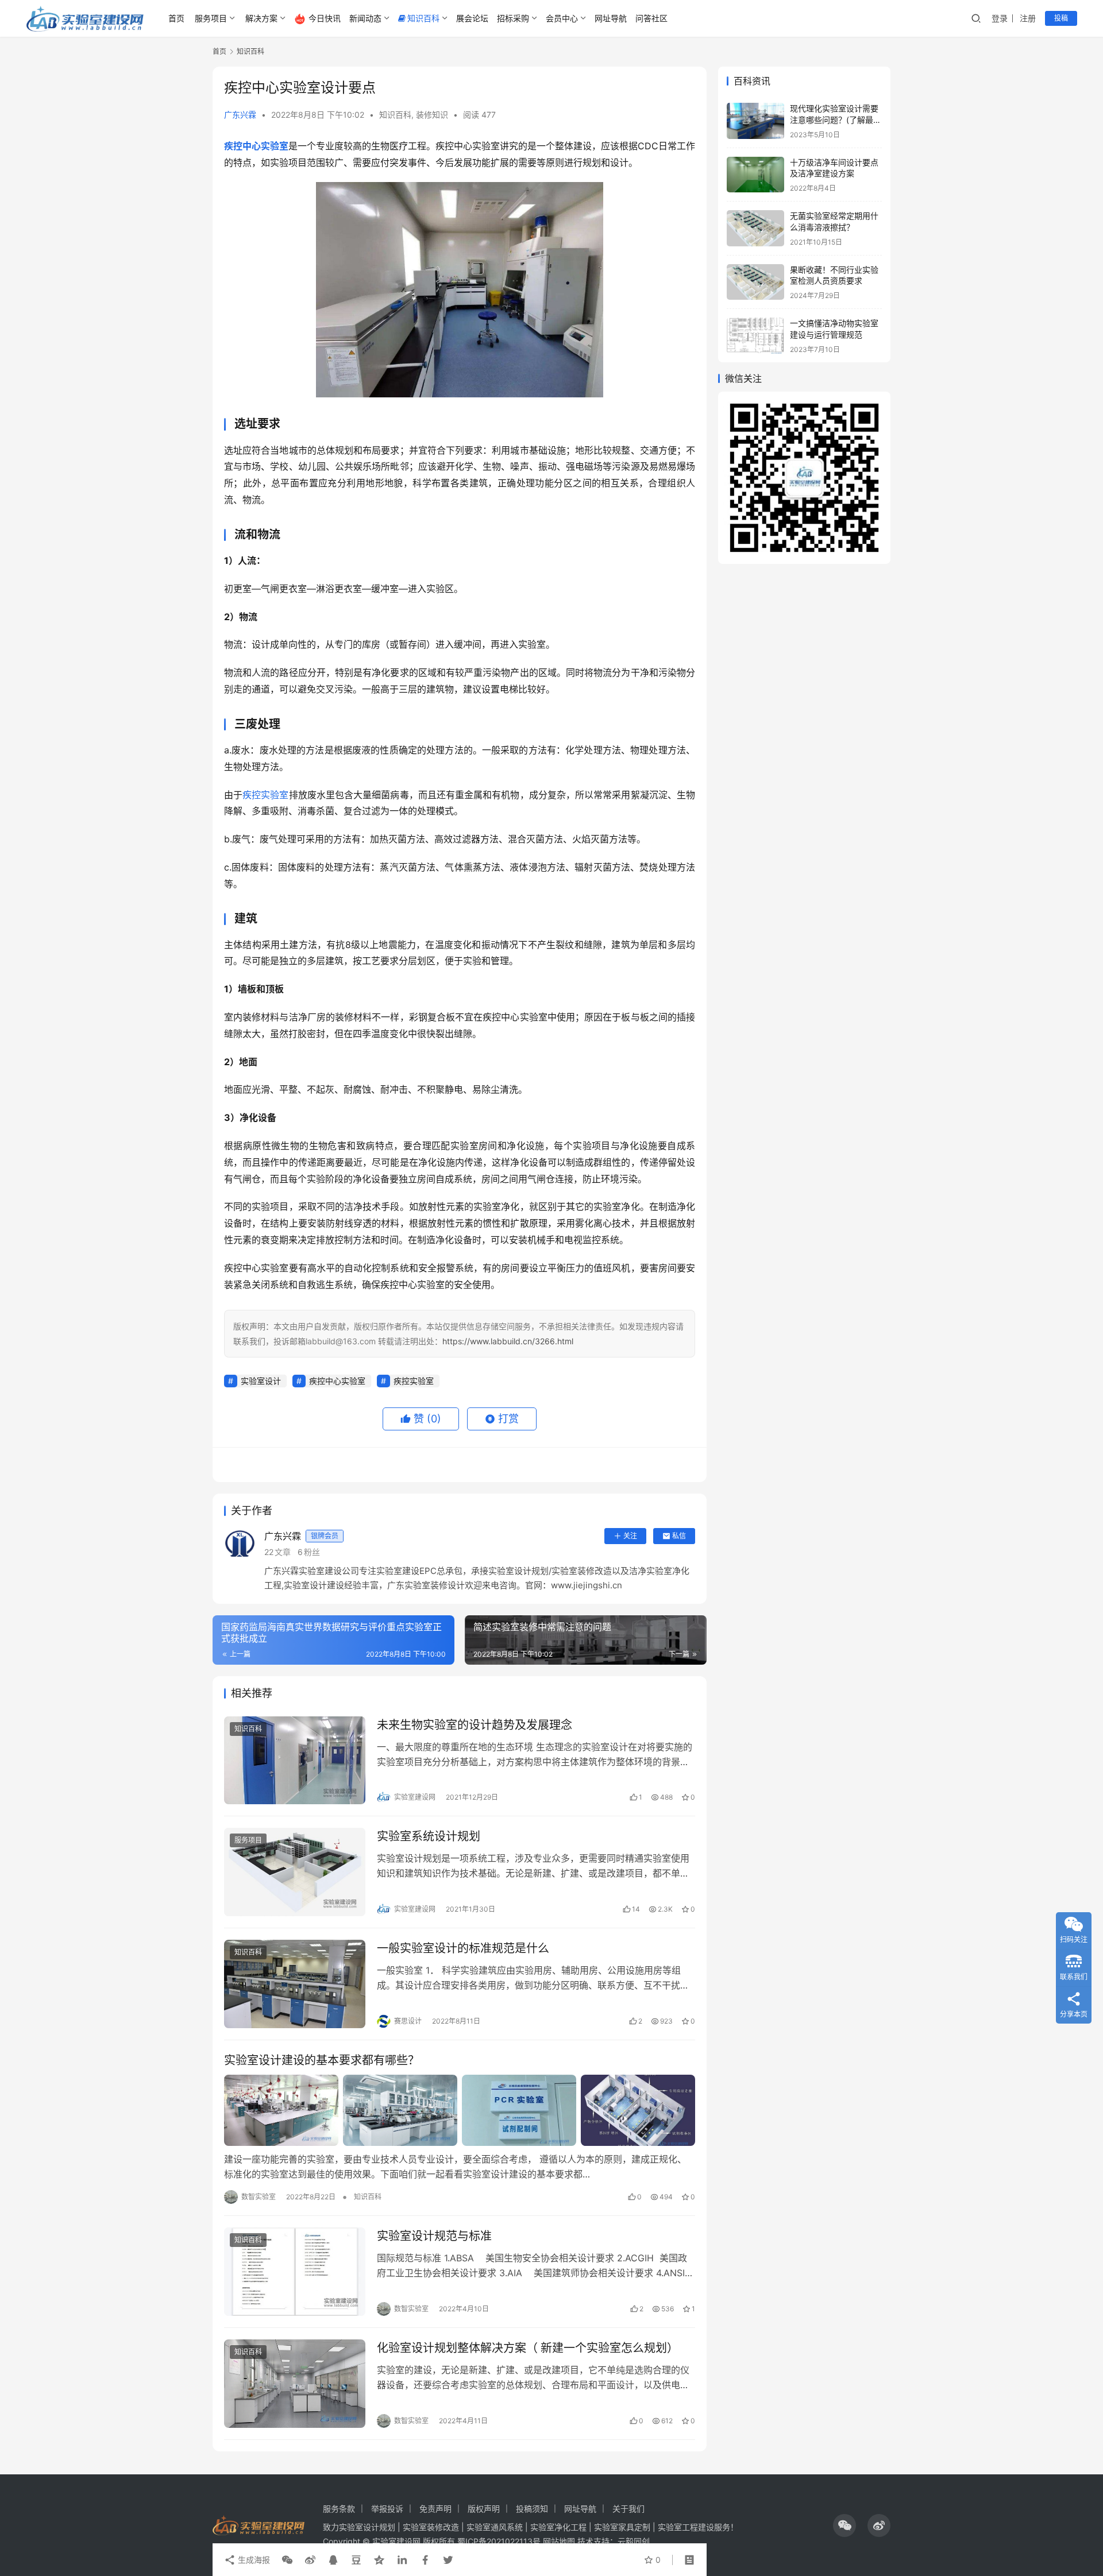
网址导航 (611, 18)
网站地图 (559, 2541)
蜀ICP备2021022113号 (499, 2541)
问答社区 (651, 18)
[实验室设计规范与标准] (295, 2272)
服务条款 (339, 2509)
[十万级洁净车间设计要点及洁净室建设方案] (755, 175)
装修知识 (432, 115)
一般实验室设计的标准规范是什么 (463, 1948)
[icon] (844, 2525)
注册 (1028, 18)
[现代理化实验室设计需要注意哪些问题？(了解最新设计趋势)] (755, 121)
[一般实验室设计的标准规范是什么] (295, 1984)
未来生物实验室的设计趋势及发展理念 (475, 1725)
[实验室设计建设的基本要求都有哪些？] (460, 2110)
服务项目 (211, 18)
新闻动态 (365, 18)
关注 (630, 1536)
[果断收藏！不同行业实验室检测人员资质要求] (755, 282)
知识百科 (423, 18)
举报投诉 (387, 2509)
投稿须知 (532, 2509)
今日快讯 (325, 18)
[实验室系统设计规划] (295, 1872)
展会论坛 (472, 18)
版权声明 (484, 2509)
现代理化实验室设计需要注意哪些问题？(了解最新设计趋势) (836, 119)
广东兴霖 (240, 115)
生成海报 (253, 2560)
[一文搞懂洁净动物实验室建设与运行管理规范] (755, 336)
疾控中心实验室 (256, 146)
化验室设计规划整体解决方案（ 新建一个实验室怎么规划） (528, 2348)
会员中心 (562, 18)
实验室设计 (261, 1381)
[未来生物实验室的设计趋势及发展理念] (295, 1761)
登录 (1000, 18)
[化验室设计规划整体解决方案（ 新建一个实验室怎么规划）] (295, 2384)
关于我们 (628, 2509)
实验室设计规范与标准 (434, 2236)
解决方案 (261, 18)
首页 (176, 18)
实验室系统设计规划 (429, 1836)
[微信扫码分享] (287, 2560)
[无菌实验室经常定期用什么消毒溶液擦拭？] (755, 228)
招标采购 (513, 18)
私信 (679, 1536)
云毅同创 (634, 2541)
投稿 (1061, 18)
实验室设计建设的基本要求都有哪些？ (322, 2060)
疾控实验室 (265, 795)
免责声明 (435, 2509)
